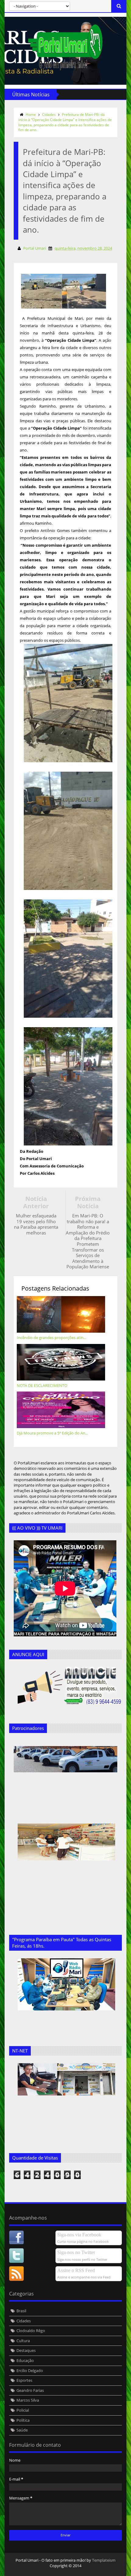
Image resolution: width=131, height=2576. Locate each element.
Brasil (21, 2311)
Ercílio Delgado (30, 2371)
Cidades (49, 114)
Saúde (22, 2430)
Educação (25, 2360)
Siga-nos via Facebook (79, 2235)
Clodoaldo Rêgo (31, 2331)
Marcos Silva (28, 2400)
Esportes (24, 2380)
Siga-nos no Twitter (76, 2252)
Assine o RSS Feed (76, 2270)
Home (31, 114)
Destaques (26, 2350)
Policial (23, 2410)
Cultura (23, 2341)
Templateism (104, 2560)
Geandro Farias (30, 2390)
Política (23, 2420)
